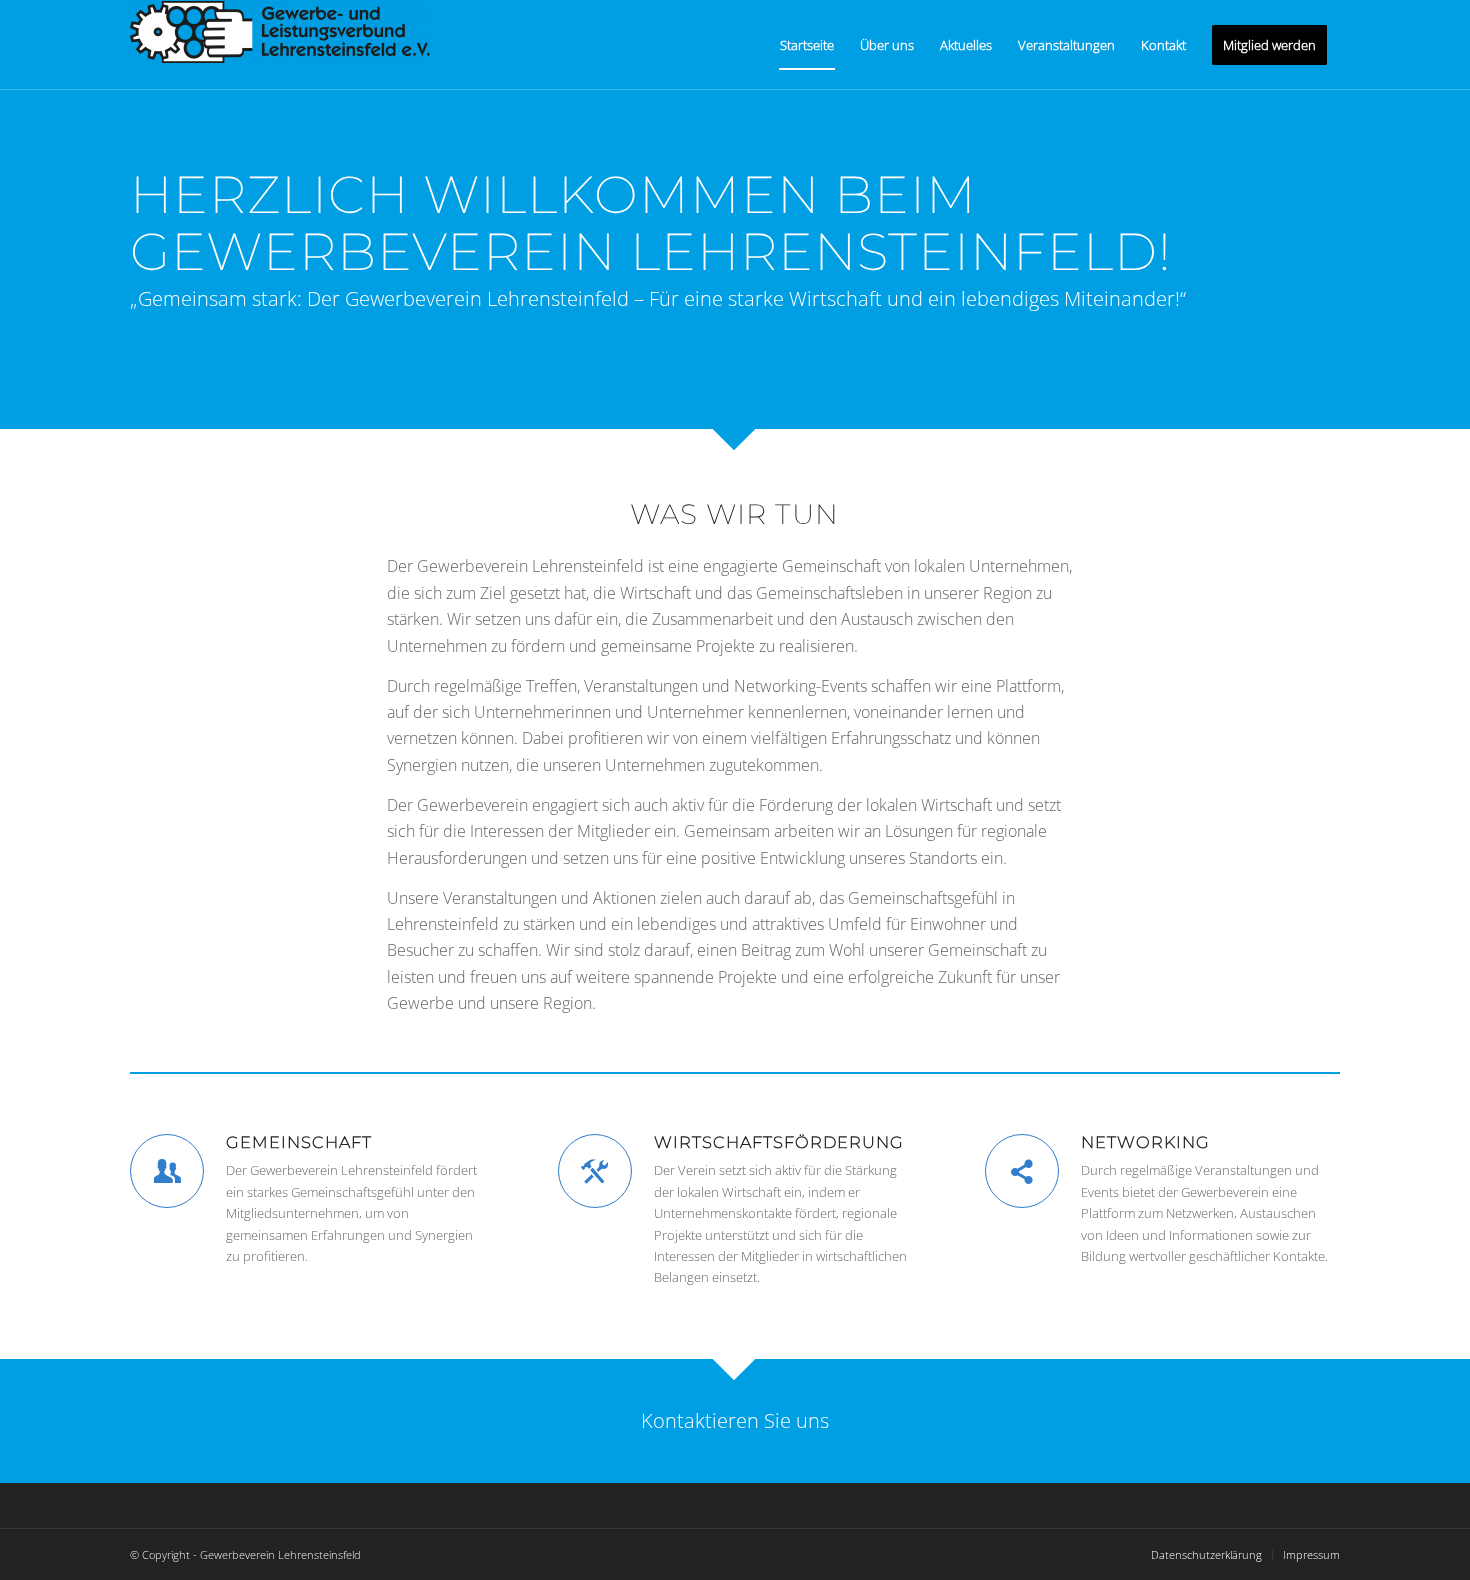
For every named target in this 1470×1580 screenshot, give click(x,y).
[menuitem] (807, 45)
